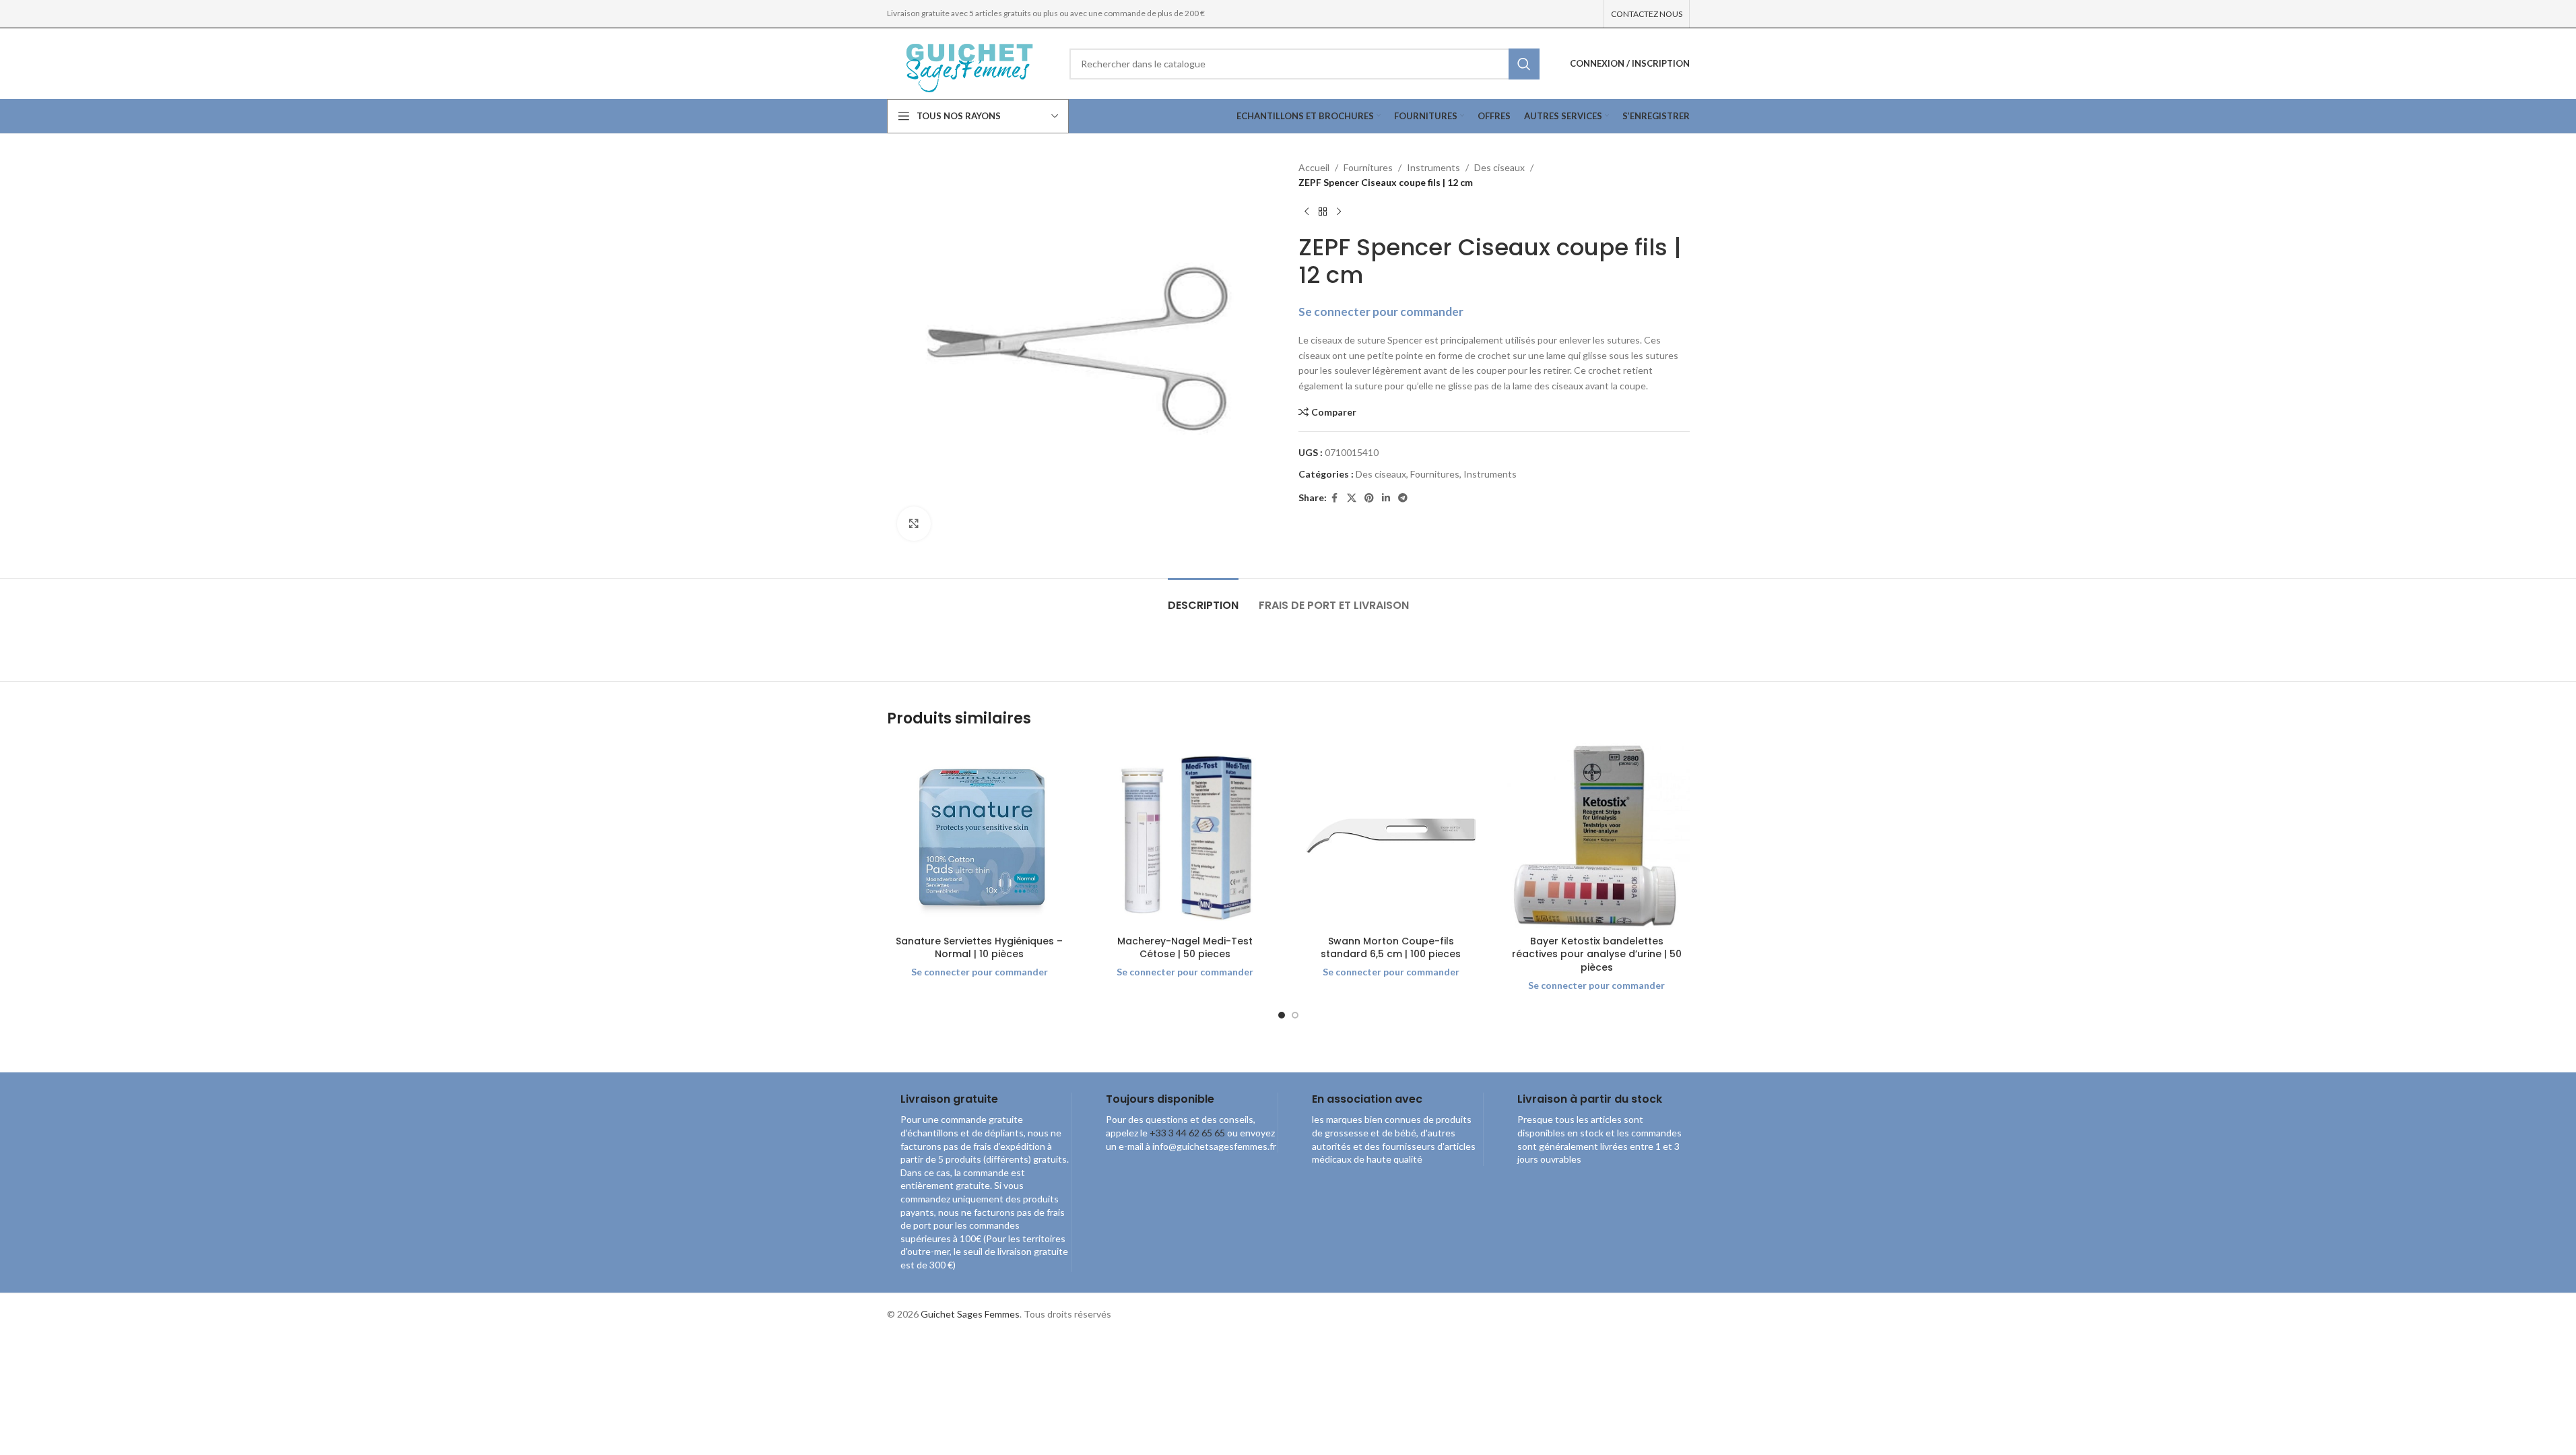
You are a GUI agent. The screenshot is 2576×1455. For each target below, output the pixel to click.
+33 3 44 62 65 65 (1187, 1133)
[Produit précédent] (1307, 212)
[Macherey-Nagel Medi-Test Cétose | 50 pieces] (1185, 836)
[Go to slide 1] (1282, 1015)
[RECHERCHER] (1524, 64)
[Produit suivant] (1339, 212)
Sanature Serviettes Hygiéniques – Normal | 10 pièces (979, 948)
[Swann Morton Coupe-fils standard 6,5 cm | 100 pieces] (1391, 836)
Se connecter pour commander (1381, 312)
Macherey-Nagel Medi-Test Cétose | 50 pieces (1185, 948)
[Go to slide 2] (1295, 1015)
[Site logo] (968, 62)
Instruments (1433, 167)
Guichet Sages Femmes (970, 1314)
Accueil (1314, 167)
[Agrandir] (914, 523)
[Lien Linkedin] (1386, 498)
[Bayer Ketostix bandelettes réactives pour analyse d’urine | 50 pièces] (1597, 836)
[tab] (1203, 599)
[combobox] (1304, 64)
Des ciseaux (1499, 167)
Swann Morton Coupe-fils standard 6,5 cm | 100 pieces (1391, 948)
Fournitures (1368, 167)
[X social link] (1352, 498)
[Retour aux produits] (1323, 212)
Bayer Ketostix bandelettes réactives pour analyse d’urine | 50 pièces (1597, 954)
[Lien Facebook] (1335, 498)
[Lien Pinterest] (1369, 498)
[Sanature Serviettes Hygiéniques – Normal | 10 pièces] (980, 836)
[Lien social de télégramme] (1403, 498)
